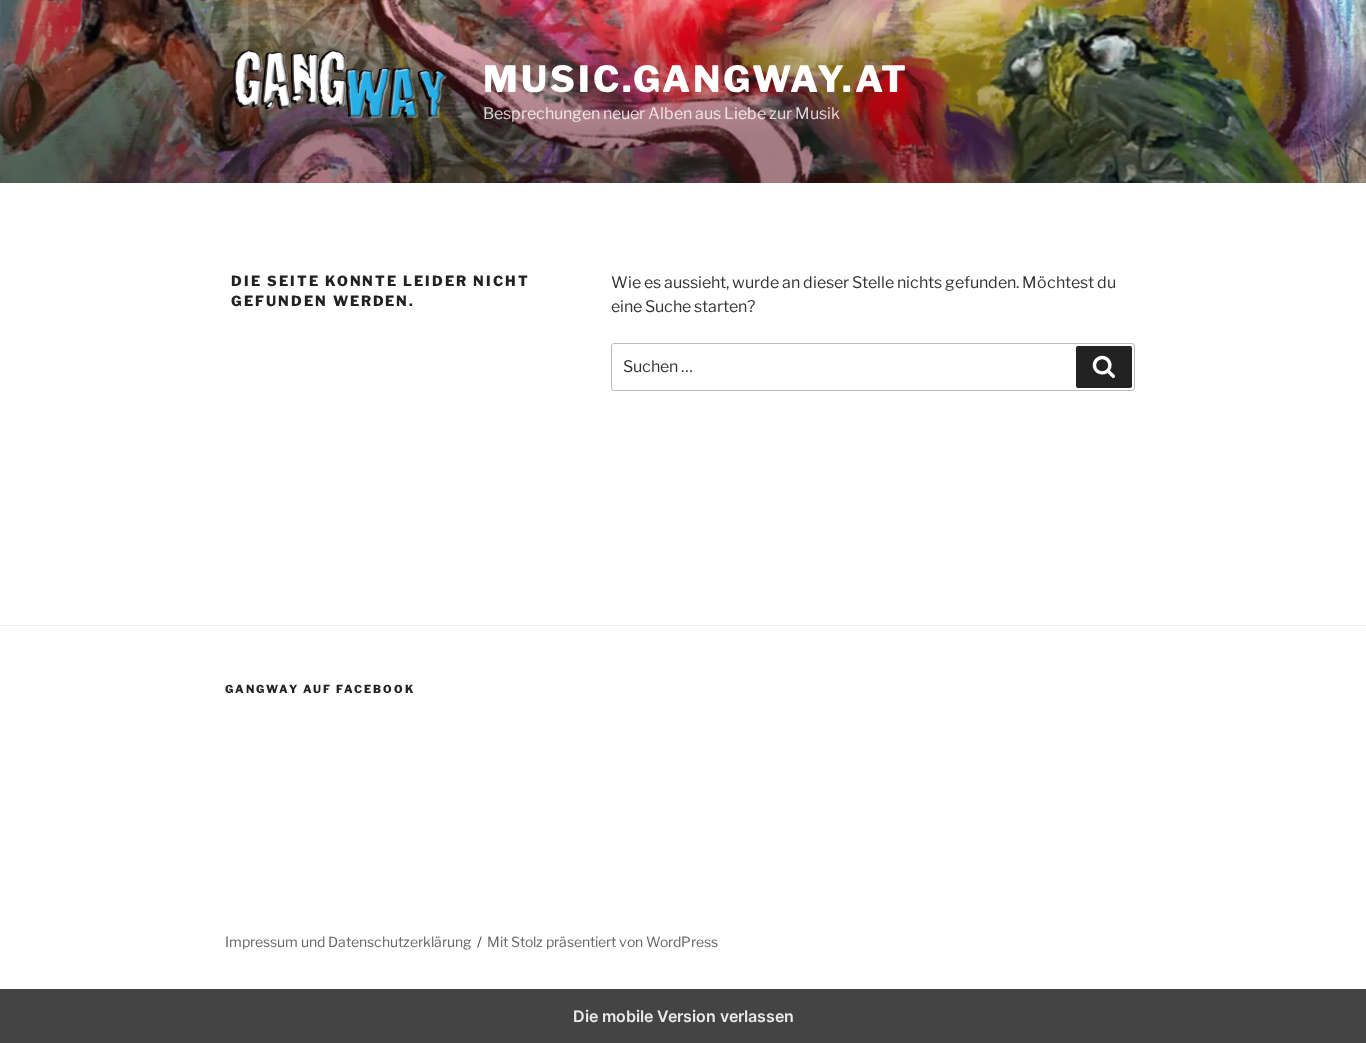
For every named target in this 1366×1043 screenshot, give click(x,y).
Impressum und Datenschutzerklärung (348, 941)
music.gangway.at (696, 79)
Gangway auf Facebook (320, 689)
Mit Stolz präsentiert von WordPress (602, 941)
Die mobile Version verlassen (683, 1016)
